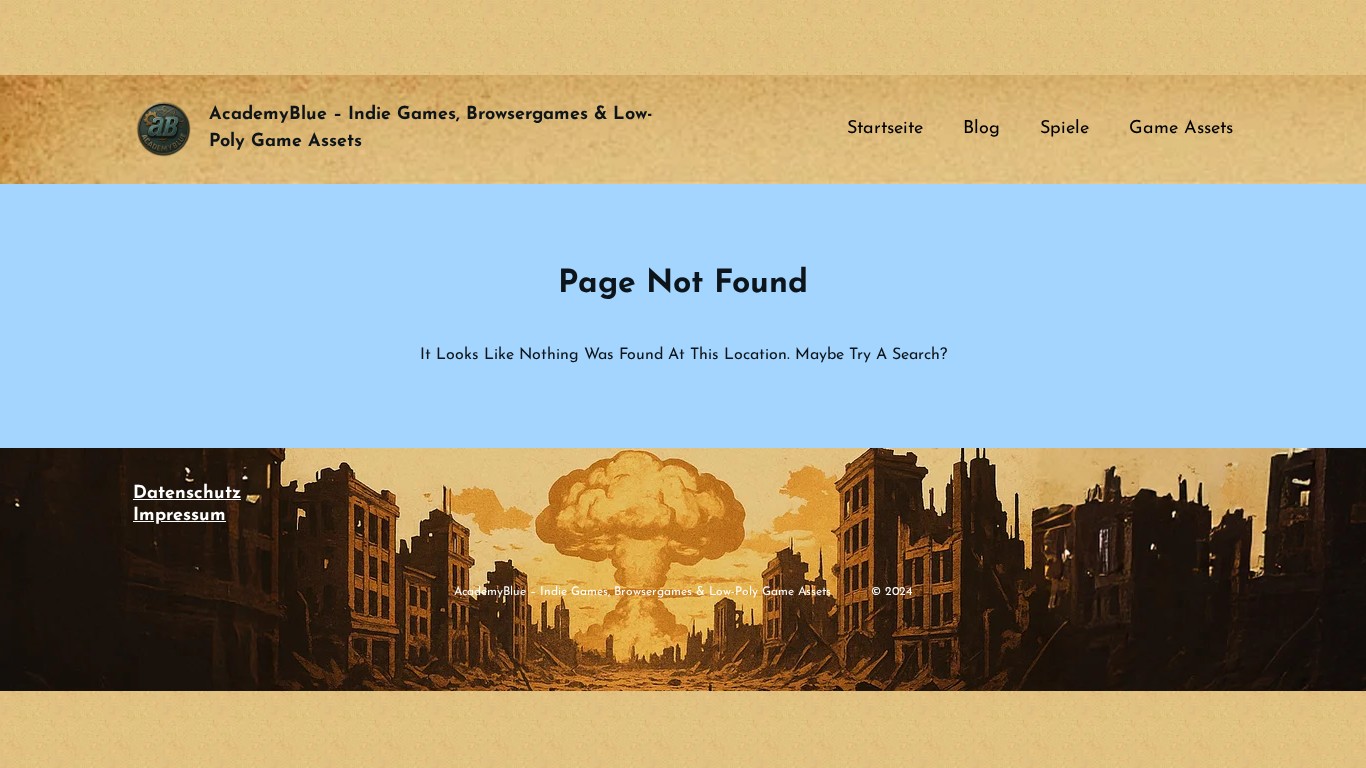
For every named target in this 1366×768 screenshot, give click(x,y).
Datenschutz (187, 494)
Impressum (179, 516)
